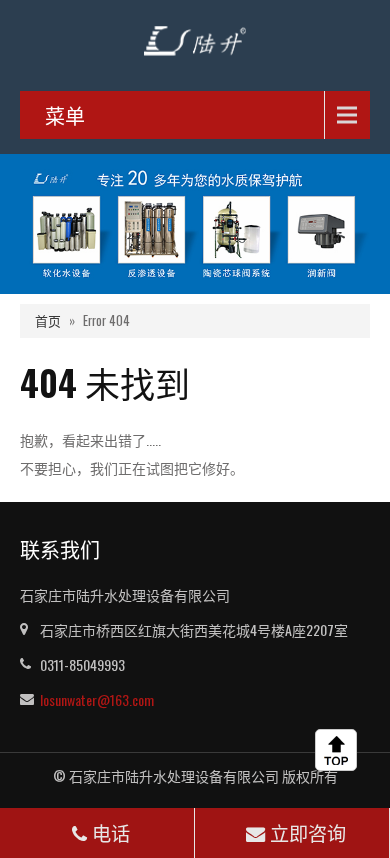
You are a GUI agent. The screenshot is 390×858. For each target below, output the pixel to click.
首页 (48, 320)
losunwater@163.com (97, 699)
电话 (111, 832)
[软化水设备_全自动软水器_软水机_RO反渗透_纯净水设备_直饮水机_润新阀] (195, 38)
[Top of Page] (340, 750)
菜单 (65, 115)
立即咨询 (308, 832)
